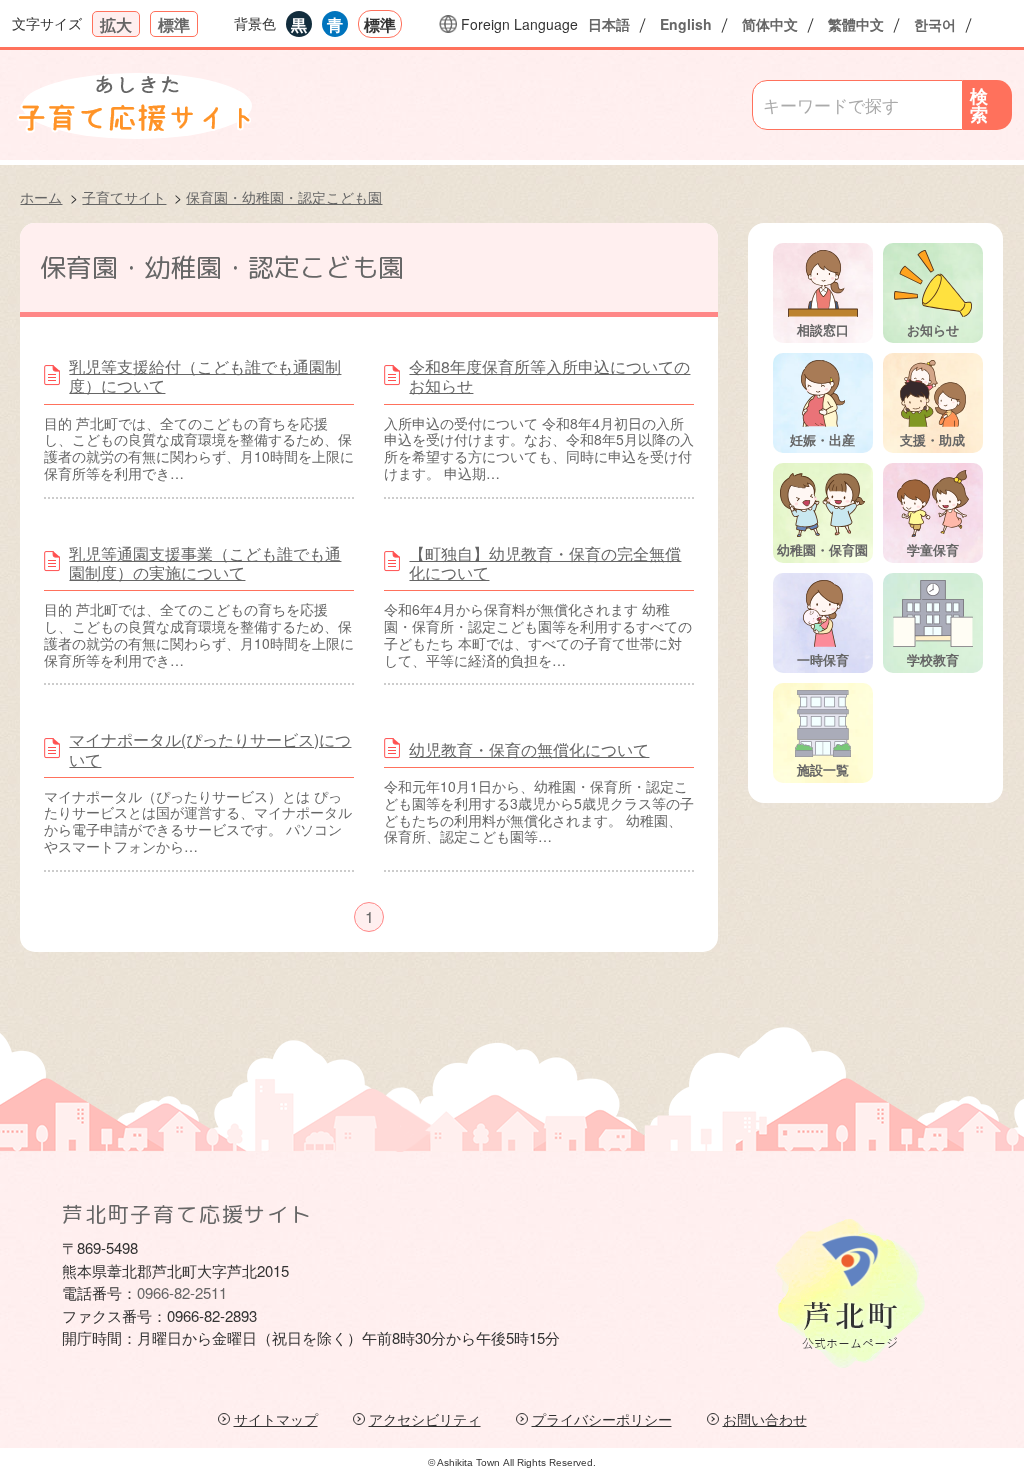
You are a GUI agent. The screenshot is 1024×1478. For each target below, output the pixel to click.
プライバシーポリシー (602, 1419)
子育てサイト (124, 197)
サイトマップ (276, 1419)
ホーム (41, 197)
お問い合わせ (765, 1419)
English (686, 24)
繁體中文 (856, 24)
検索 (979, 105)
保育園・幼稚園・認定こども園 (284, 197)
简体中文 (770, 24)
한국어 (935, 24)
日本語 (609, 24)
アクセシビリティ (425, 1419)
